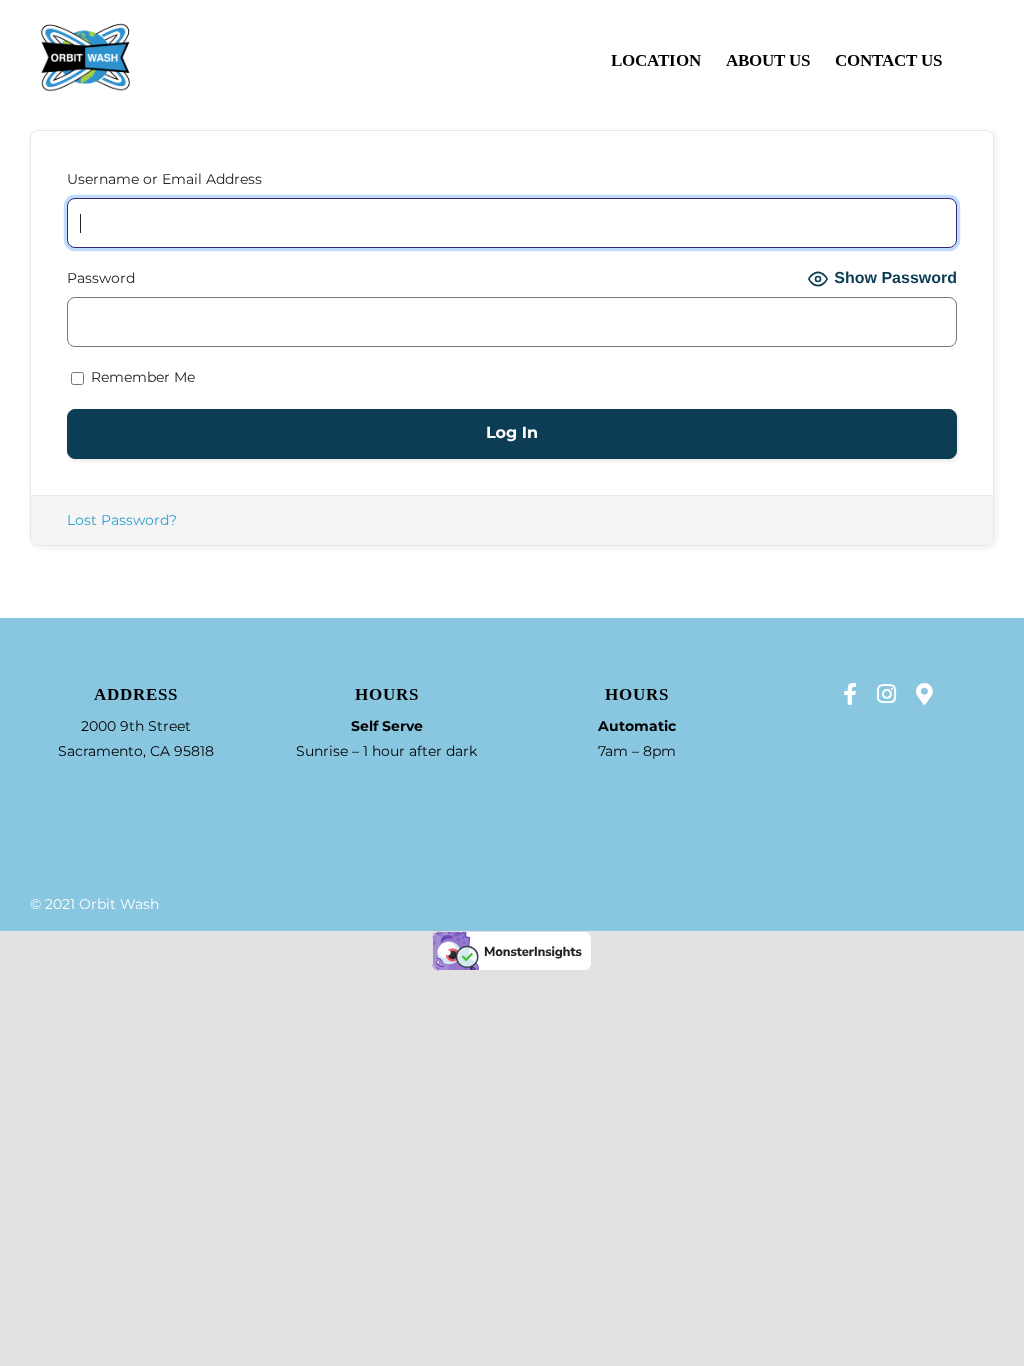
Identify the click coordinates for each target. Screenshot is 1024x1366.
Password (101, 278)
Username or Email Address (164, 179)
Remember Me (141, 377)
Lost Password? (122, 520)
